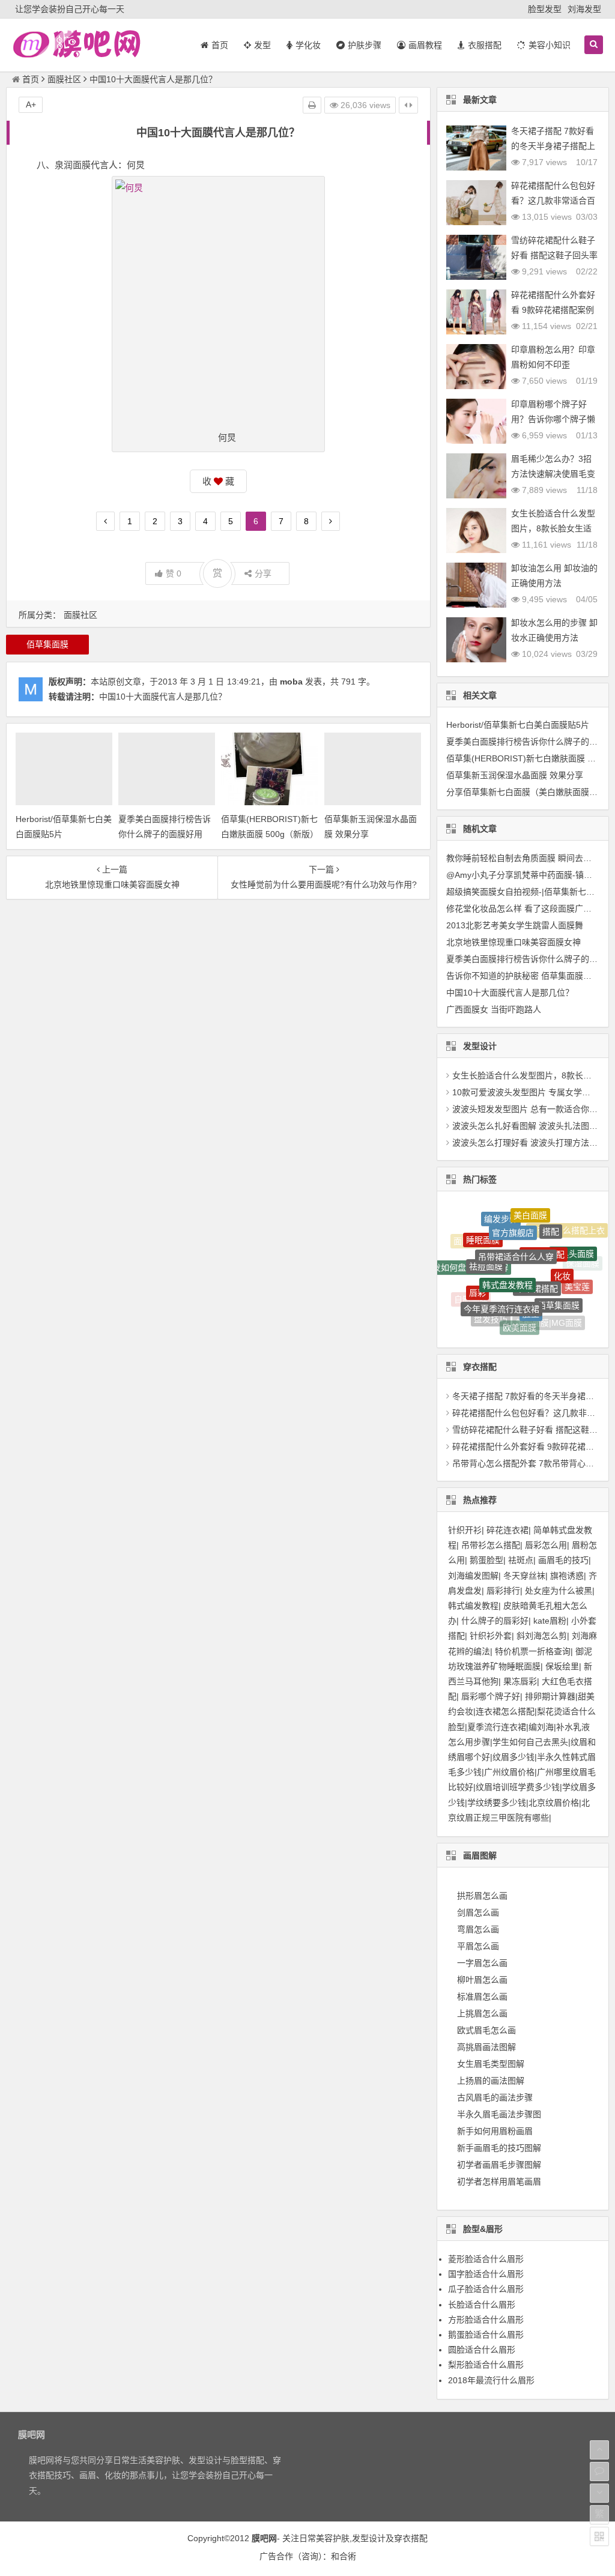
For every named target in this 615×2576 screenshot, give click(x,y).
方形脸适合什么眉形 (486, 2320)
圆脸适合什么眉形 (482, 2350)
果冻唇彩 (520, 1681)
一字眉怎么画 (482, 1963)
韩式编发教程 (473, 1606)
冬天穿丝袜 (524, 1576)
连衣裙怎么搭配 (505, 1711)
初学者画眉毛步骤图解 (499, 2165)
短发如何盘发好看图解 (466, 1258)
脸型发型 (545, 9)
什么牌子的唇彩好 (495, 1621)
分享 (263, 573)
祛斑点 (521, 1560)
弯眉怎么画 (478, 1929)
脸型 (531, 1289)
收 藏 (218, 481)
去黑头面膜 (573, 1242)
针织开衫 (465, 1530)
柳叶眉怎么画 (482, 1980)
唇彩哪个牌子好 (491, 1696)
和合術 (344, 2556)
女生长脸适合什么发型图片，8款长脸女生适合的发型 (553, 528)
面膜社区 (64, 79)
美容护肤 (333, 2538)
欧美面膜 (520, 1313)
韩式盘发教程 (507, 1256)
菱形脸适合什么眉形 (486, 2259)
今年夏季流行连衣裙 (501, 1284)
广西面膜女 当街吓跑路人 (494, 1009)
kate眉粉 (550, 1621)
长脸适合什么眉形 (482, 2305)
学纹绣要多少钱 (497, 1803)
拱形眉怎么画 (482, 1896)
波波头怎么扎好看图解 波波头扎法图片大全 (533, 1126)
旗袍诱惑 (567, 1576)
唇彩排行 (503, 1591)
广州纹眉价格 (509, 1772)
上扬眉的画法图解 (491, 2081)
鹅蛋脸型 (486, 1560)
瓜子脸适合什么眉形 (486, 2289)
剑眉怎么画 (478, 1912)
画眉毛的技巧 (563, 1560)
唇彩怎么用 (546, 1545)
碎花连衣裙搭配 (570, 1304)
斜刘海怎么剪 (542, 1636)
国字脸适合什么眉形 (486, 2274)
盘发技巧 (491, 1307)
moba (291, 682)
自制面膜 (471, 1294)
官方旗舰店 (513, 1215)
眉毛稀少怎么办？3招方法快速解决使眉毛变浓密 (553, 474)
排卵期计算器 (550, 1696)
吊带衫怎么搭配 (491, 1545)
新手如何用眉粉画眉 (495, 2131)
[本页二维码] (599, 2536)
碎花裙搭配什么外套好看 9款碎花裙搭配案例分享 (553, 310)
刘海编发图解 (473, 1576)
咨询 (310, 2556)
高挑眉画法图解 (486, 2047)
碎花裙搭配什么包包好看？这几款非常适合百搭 (553, 201)
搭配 (551, 1218)
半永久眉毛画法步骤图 (499, 2114)
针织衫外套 (491, 1636)
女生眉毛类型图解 (491, 2064)
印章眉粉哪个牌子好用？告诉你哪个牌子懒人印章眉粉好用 (553, 419)
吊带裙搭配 (537, 1259)
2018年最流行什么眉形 (491, 2380)
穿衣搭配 (411, 2538)
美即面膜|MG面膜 (549, 1311)
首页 (31, 79)
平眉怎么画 (478, 1946)
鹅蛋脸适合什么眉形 (486, 2335)
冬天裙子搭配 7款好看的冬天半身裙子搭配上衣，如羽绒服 (553, 146)
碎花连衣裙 (507, 1530)
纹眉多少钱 (514, 1757)
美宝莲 (577, 1276)
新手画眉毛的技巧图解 (499, 2148)
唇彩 (477, 1274)
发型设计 (369, 2538)
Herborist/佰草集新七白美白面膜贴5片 (518, 725)
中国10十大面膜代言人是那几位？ (163, 697)
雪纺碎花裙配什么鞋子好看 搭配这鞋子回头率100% (554, 255)
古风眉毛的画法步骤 (495, 2097)
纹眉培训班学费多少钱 (518, 1787)
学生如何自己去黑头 (530, 1742)
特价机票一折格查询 (533, 1651)
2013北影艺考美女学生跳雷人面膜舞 (515, 925)
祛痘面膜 (486, 1244)
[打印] (312, 105)
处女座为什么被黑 (559, 1591)
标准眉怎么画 (482, 1997)
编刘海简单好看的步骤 (504, 1325)
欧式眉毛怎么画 (486, 2030)
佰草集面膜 (47, 644)
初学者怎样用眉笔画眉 (499, 2181)
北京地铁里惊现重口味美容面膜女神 (514, 942)
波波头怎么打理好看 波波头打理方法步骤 (529, 1143)
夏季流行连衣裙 (497, 1727)
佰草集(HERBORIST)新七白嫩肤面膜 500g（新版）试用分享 (269, 834)
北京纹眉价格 (554, 1803)
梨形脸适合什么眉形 (486, 2365)
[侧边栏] (408, 105)
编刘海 (541, 1727)
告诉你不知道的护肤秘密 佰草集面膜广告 (523, 976)
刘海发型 (584, 9)
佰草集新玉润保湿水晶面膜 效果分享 (515, 775)
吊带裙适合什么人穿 (516, 1229)
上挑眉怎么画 (482, 2013)
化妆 (562, 1253)
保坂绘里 (562, 1666)
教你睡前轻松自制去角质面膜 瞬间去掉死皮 (527, 858)
